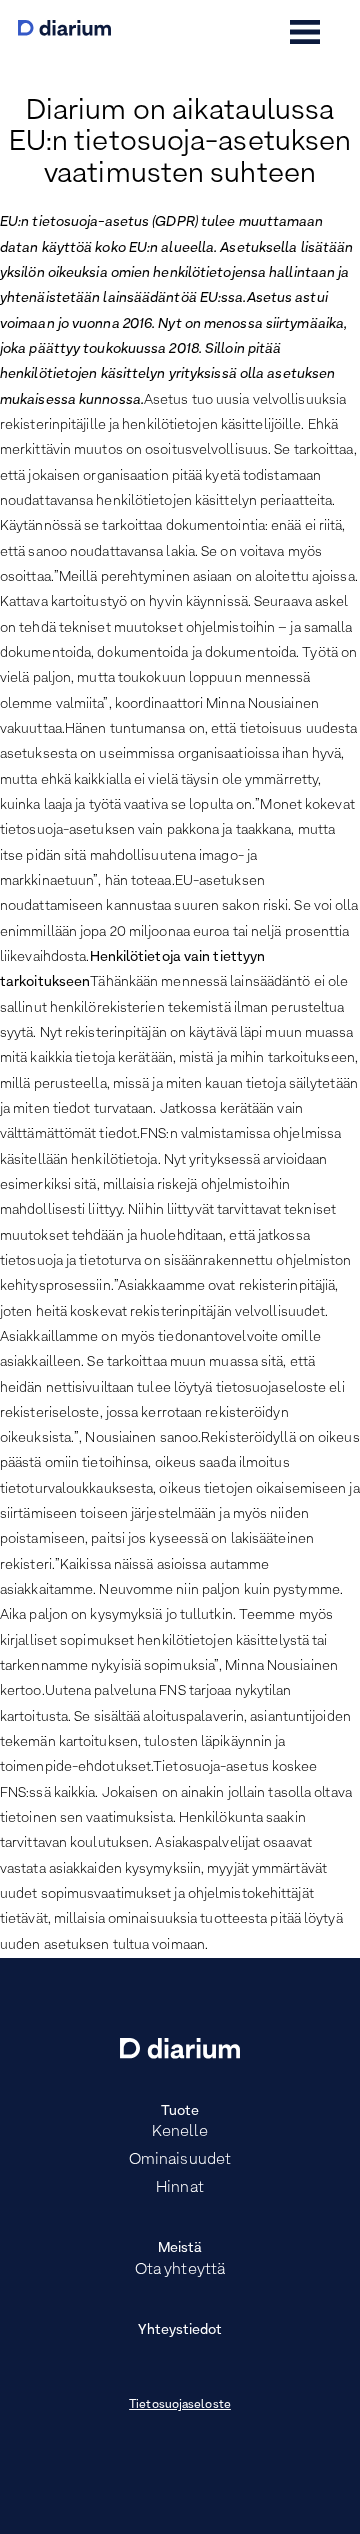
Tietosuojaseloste (180, 2405)
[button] (305, 32)
